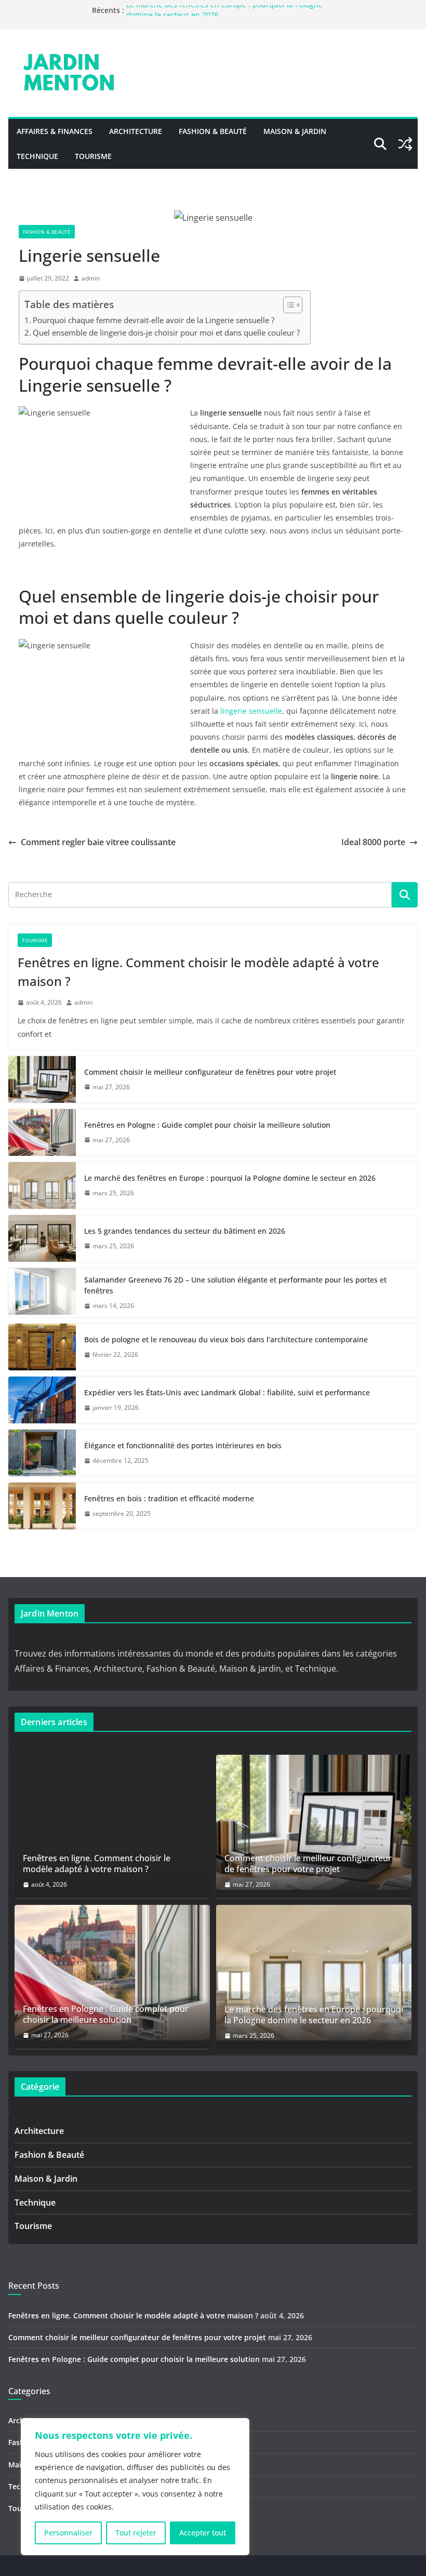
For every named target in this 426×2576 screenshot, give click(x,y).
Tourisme (93, 156)
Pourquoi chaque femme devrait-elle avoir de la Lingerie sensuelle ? (154, 320)
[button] (288, 305)
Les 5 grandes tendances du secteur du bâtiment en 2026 (185, 1231)
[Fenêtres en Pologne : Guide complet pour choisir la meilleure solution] (42, 1132)
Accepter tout (203, 2533)
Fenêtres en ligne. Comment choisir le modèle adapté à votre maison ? (198, 972)
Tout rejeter (136, 2533)
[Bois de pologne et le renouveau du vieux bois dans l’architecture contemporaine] (42, 1347)
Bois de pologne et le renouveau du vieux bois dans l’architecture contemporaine (226, 1339)
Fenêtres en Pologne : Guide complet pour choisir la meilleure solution (207, 1125)
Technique (37, 156)
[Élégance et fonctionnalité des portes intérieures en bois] (42, 1453)
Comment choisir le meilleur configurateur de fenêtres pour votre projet (210, 1072)
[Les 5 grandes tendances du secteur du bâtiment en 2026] (42, 1238)
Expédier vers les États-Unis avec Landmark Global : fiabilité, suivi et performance (227, 1392)
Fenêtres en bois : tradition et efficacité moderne (169, 1498)
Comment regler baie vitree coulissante (98, 842)
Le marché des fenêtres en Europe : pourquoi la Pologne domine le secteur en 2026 (230, 1178)
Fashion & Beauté (213, 131)
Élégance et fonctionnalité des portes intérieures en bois (183, 1445)
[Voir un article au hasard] (405, 144)
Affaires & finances (55, 131)
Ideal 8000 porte (373, 842)
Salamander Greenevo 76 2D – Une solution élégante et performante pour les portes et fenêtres (235, 1285)
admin (91, 278)
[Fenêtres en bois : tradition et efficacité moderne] (42, 1506)
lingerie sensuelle (251, 711)
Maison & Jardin (295, 131)
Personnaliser (68, 2533)
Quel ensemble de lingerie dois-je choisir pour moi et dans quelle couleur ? (166, 332)
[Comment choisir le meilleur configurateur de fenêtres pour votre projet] (42, 1079)
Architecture (136, 131)
